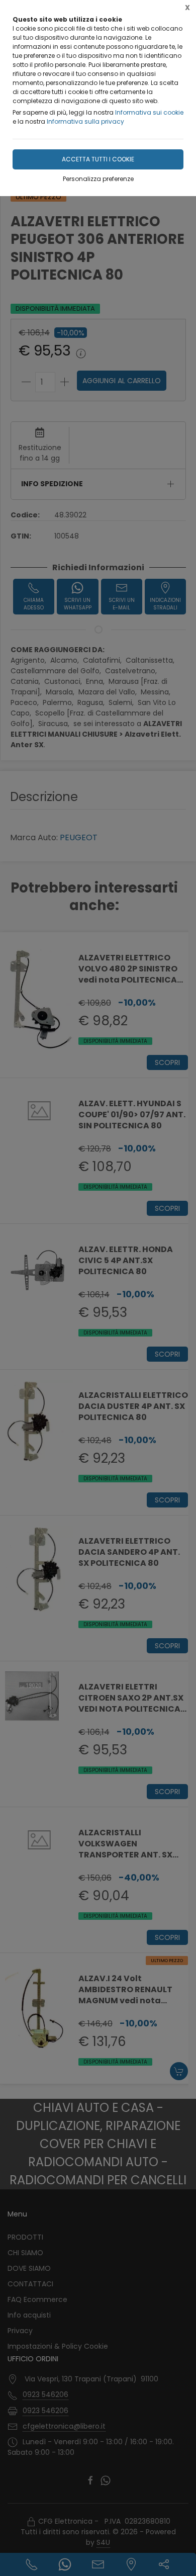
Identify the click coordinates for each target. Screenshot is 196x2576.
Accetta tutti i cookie (98, 159)
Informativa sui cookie (149, 112)
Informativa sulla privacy (85, 121)
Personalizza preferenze (98, 179)
